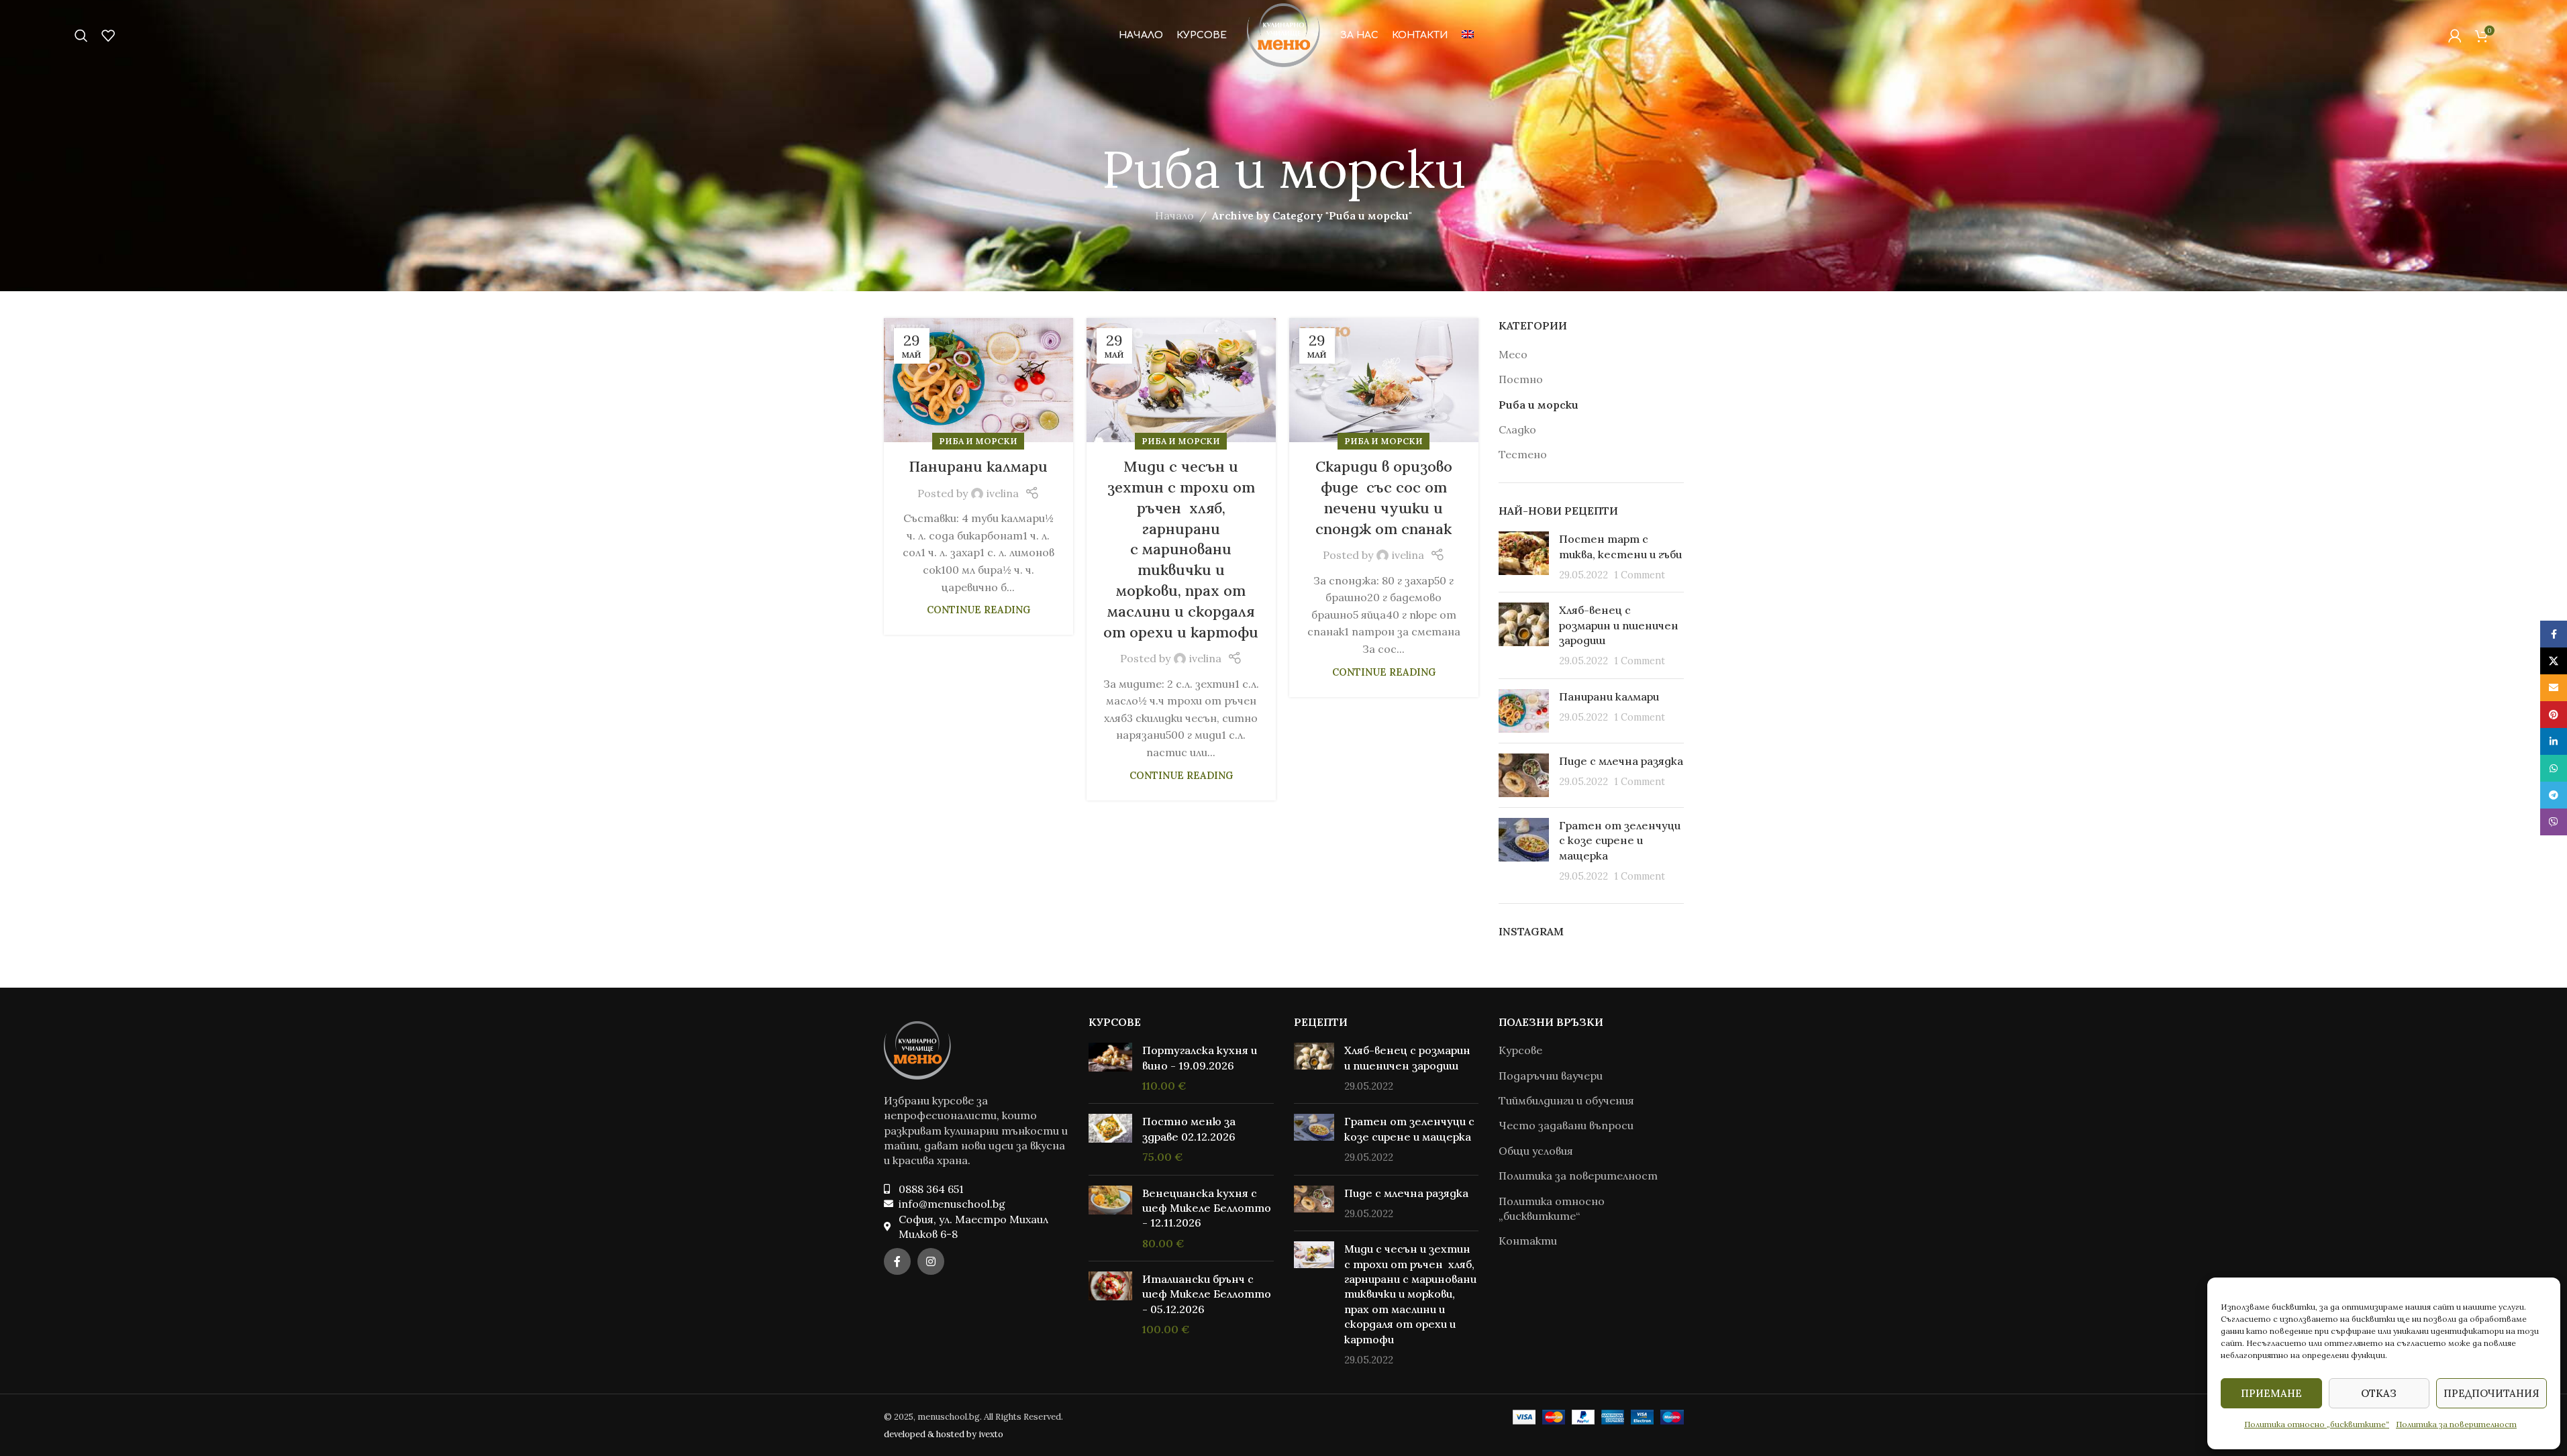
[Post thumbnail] (1524, 557)
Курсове (1520, 1050)
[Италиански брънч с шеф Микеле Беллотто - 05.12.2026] (1110, 1304)
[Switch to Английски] (1468, 36)
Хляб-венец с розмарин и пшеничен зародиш (1619, 625)
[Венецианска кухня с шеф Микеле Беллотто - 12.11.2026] (1110, 1218)
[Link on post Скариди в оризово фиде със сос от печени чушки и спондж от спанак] (1384, 380)
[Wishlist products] (108, 36)
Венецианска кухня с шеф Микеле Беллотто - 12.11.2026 (1207, 1208)
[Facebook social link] (897, 1261)
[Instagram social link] (931, 1261)
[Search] (81, 36)
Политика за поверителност (2456, 1424)
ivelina (1003, 493)
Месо (1513, 354)
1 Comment (1640, 575)
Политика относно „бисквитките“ (2317, 1424)
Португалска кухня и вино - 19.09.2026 (1200, 1057)
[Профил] (2455, 36)
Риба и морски (978, 441)
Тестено (1523, 454)
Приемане (2271, 1393)
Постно (1521, 379)
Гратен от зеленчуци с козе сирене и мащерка (1620, 840)
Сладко (1517, 429)
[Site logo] (1283, 34)
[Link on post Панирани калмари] (978, 380)
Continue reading (978, 610)
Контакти (1528, 1241)
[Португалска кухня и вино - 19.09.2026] (1110, 1068)
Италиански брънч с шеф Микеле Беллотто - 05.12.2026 (1207, 1294)
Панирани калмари (978, 466)
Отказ (2379, 1393)
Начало (1174, 215)
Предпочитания (2491, 1393)
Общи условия (1536, 1151)
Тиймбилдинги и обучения (1566, 1100)
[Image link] (917, 1049)
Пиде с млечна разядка (1621, 761)
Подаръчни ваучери (1551, 1076)
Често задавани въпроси (1566, 1125)
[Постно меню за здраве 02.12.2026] (1110, 1139)
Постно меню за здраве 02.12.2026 (1189, 1129)
